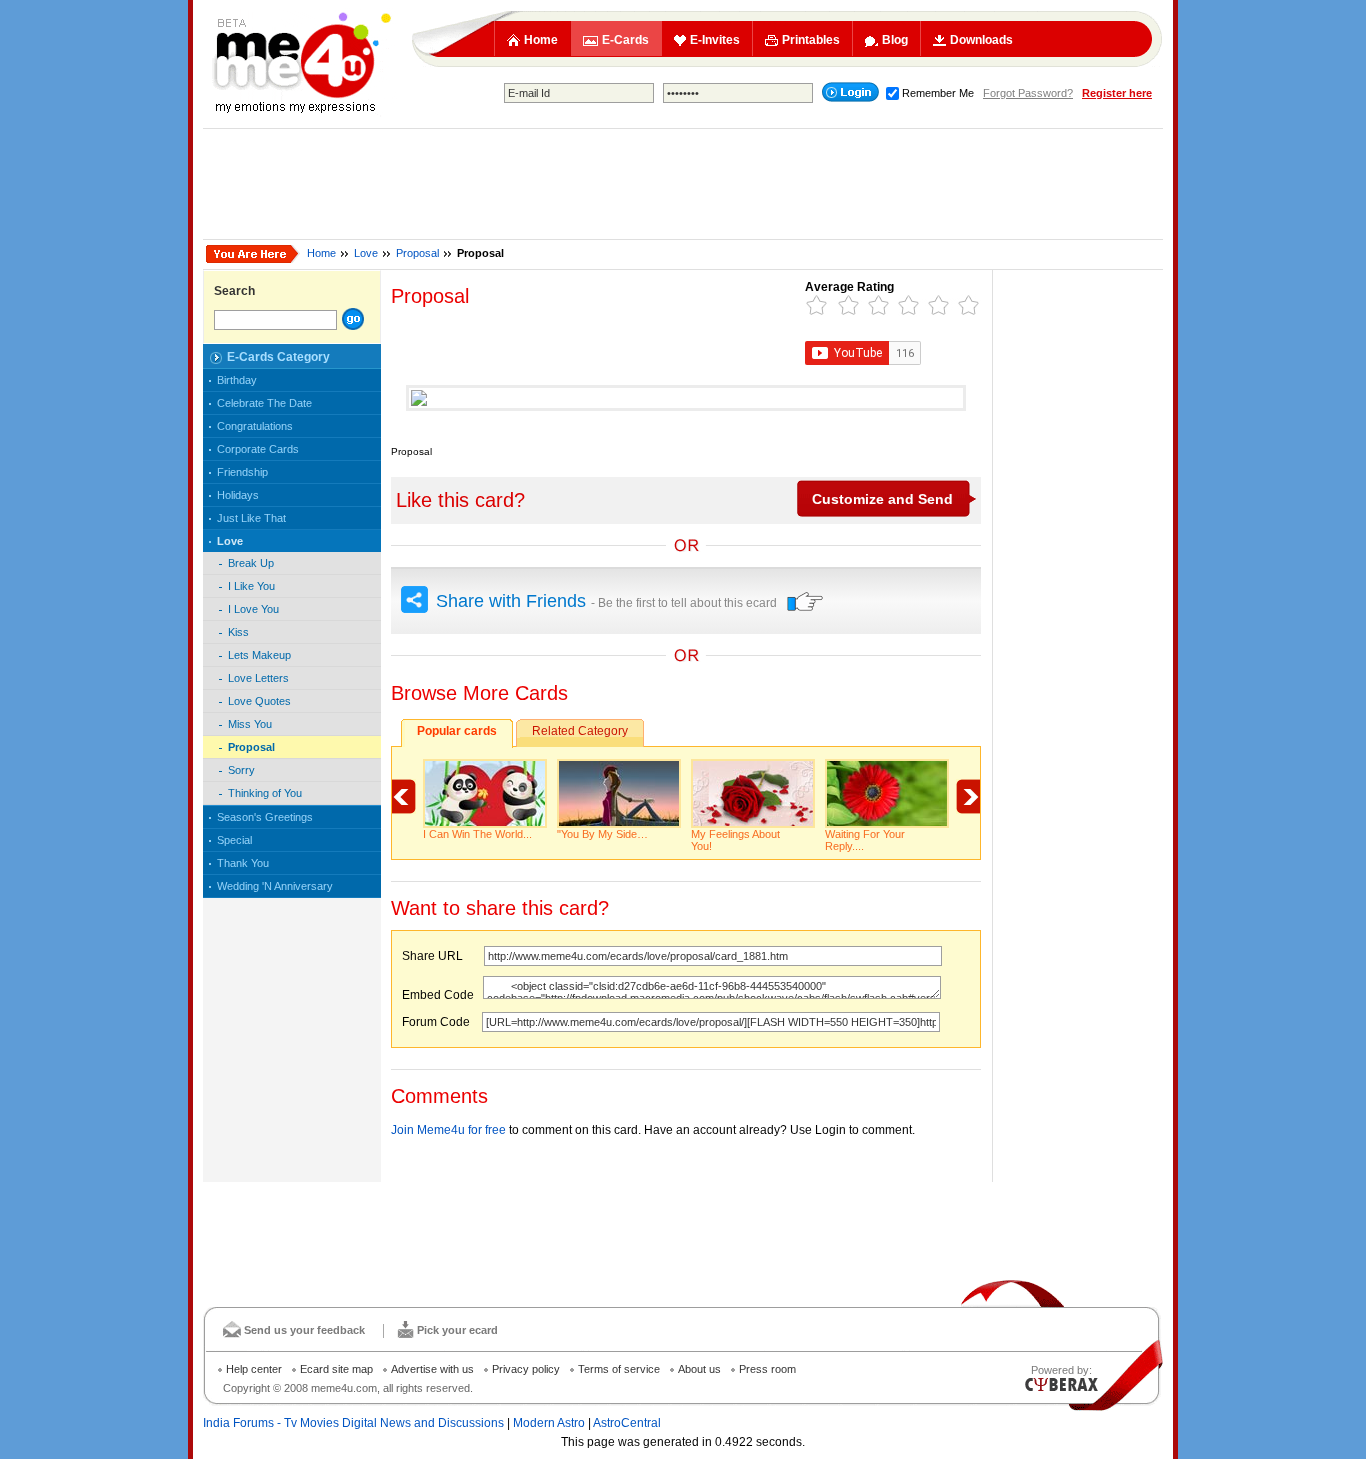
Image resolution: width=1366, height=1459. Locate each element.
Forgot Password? (1028, 93)
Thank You (243, 863)
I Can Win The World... (477, 834)
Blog (895, 40)
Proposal (417, 253)
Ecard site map (336, 1369)
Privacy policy (526, 1369)
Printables (811, 40)
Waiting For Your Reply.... (865, 840)
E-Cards (625, 40)
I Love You (253, 609)
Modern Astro (549, 1423)
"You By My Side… (602, 834)
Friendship (242, 472)
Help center (254, 1369)
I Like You (251, 586)
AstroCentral (627, 1423)
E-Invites (715, 40)
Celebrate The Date (264, 403)
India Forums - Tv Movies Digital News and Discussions (353, 1423)
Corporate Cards (258, 449)
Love (366, 253)
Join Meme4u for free (448, 1130)
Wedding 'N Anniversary (275, 886)
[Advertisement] (683, 184)
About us (699, 1369)
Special (234, 840)
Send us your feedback (304, 1330)
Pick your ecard (457, 1330)
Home (541, 40)
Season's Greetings (265, 817)
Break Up (251, 563)
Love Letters (258, 678)
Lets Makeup (259, 655)
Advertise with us (432, 1369)
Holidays (238, 495)
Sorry (241, 770)
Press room (767, 1369)
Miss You (250, 724)
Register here (1117, 93)
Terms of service (619, 1369)
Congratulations (255, 426)
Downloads (981, 40)
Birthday (237, 380)
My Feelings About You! (735, 840)
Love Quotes (259, 701)
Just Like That (251, 518)
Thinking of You (265, 793)
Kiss (238, 632)
